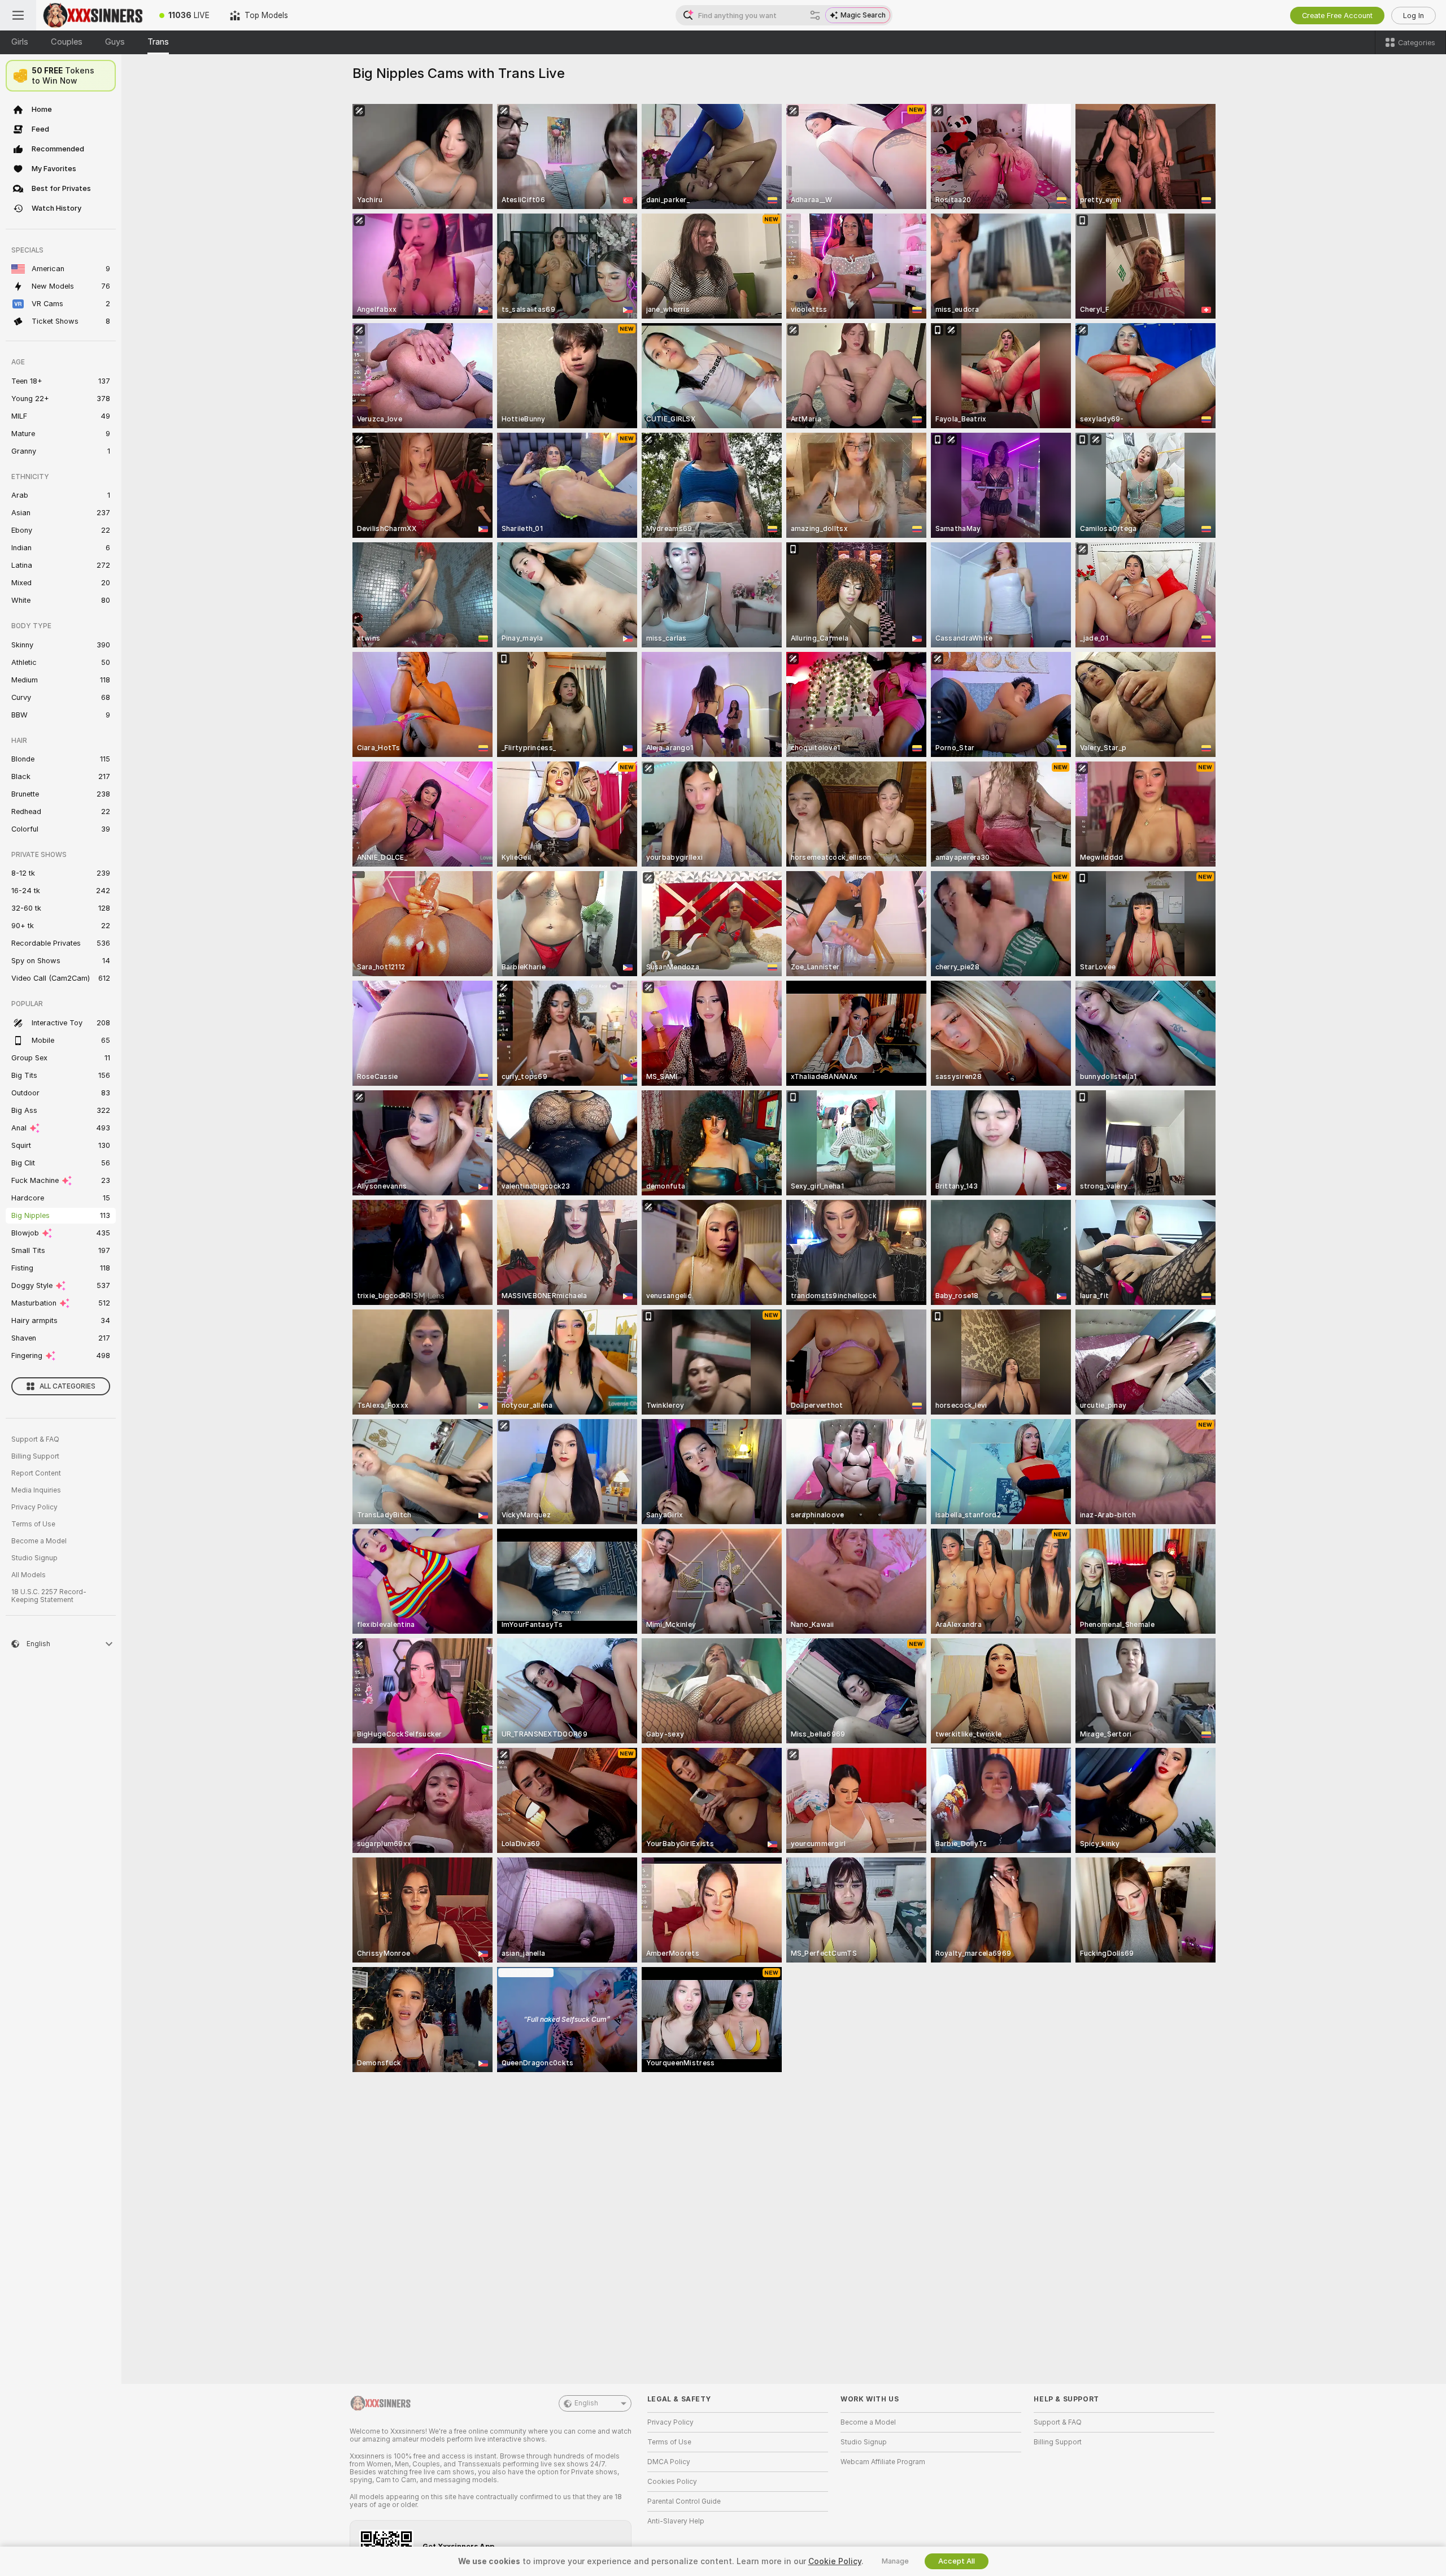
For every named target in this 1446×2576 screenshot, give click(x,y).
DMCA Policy (669, 2462)
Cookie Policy (835, 2561)
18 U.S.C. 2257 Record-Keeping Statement (49, 1596)
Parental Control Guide (684, 2501)
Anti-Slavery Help (676, 2521)
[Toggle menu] (18, 15)
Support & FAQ (35, 1439)
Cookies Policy (672, 2482)
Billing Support (35, 1456)
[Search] (815, 15)
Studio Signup (34, 1558)
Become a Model (39, 1541)
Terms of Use (33, 1524)
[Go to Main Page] (93, 15)
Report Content (36, 1473)
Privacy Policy (34, 1507)
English (586, 2403)
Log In (1414, 16)
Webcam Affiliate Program (883, 2462)
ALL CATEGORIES (67, 1386)
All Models (29, 1575)
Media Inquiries (36, 1490)
